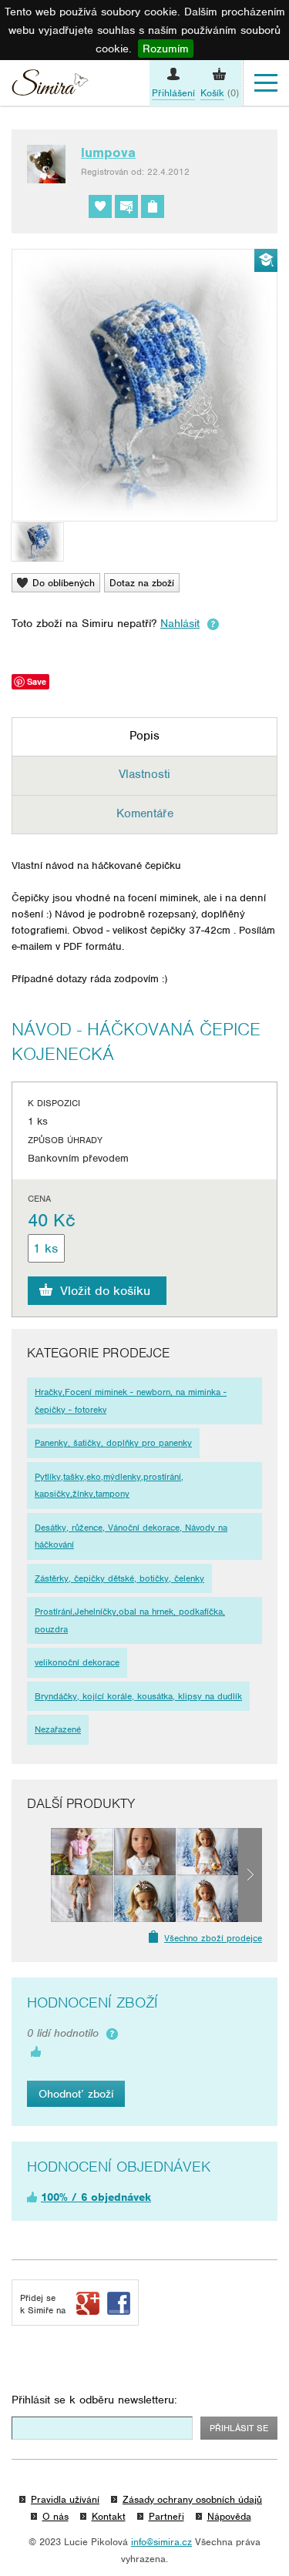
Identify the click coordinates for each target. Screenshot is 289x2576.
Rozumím (166, 49)
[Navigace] (266, 83)
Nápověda (229, 2516)
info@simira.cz (161, 2542)
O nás (55, 2516)
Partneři (166, 2516)
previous (39, 1875)
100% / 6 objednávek (96, 2197)
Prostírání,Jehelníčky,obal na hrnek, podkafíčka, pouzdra (130, 1620)
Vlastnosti (144, 774)
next (250, 1875)
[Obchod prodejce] (153, 206)
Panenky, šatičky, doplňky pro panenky (113, 1443)
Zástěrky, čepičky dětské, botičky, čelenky (119, 1578)
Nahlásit (180, 623)
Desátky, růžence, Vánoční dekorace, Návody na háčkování (131, 1536)
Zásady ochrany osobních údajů (192, 2499)
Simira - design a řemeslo (50, 85)
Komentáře (145, 813)
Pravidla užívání (65, 2499)
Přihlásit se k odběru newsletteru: (94, 2400)
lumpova (108, 153)
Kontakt (109, 2516)
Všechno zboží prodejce (213, 1938)
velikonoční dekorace (77, 1662)
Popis (144, 736)
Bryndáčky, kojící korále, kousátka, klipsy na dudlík (138, 1696)
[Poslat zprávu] (126, 206)
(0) (220, 93)
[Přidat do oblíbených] (100, 206)
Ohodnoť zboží (76, 2094)
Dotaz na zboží (142, 583)
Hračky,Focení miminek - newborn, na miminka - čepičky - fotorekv (131, 1401)
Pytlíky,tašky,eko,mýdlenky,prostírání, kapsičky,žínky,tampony (109, 1486)
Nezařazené (58, 1729)
